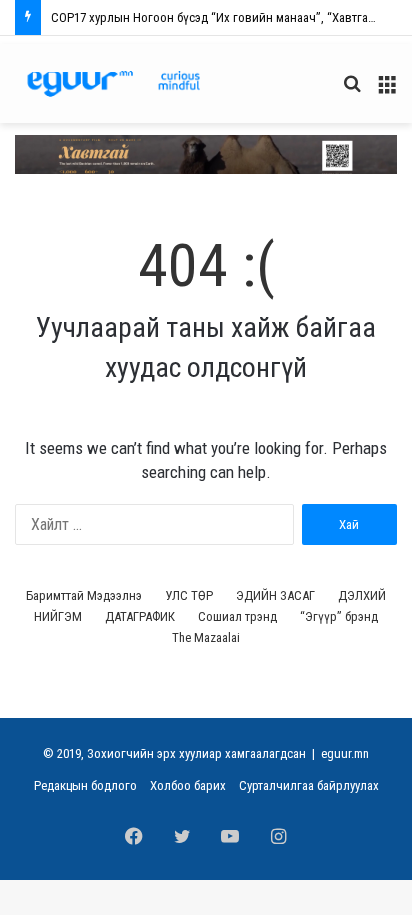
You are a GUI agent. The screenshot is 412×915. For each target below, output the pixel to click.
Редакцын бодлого (85, 785)
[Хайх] (352, 91)
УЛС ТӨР (189, 595)
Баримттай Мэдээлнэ (84, 595)
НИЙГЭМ (58, 616)
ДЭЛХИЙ (362, 595)
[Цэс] (387, 91)
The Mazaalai (206, 637)
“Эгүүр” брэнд (339, 616)
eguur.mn (345, 753)
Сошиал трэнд (237, 616)
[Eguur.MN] (113, 83)
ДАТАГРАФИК (140, 616)
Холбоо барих (188, 785)
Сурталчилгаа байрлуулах (309, 785)
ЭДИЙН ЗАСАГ (275, 595)
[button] (206, 154)
